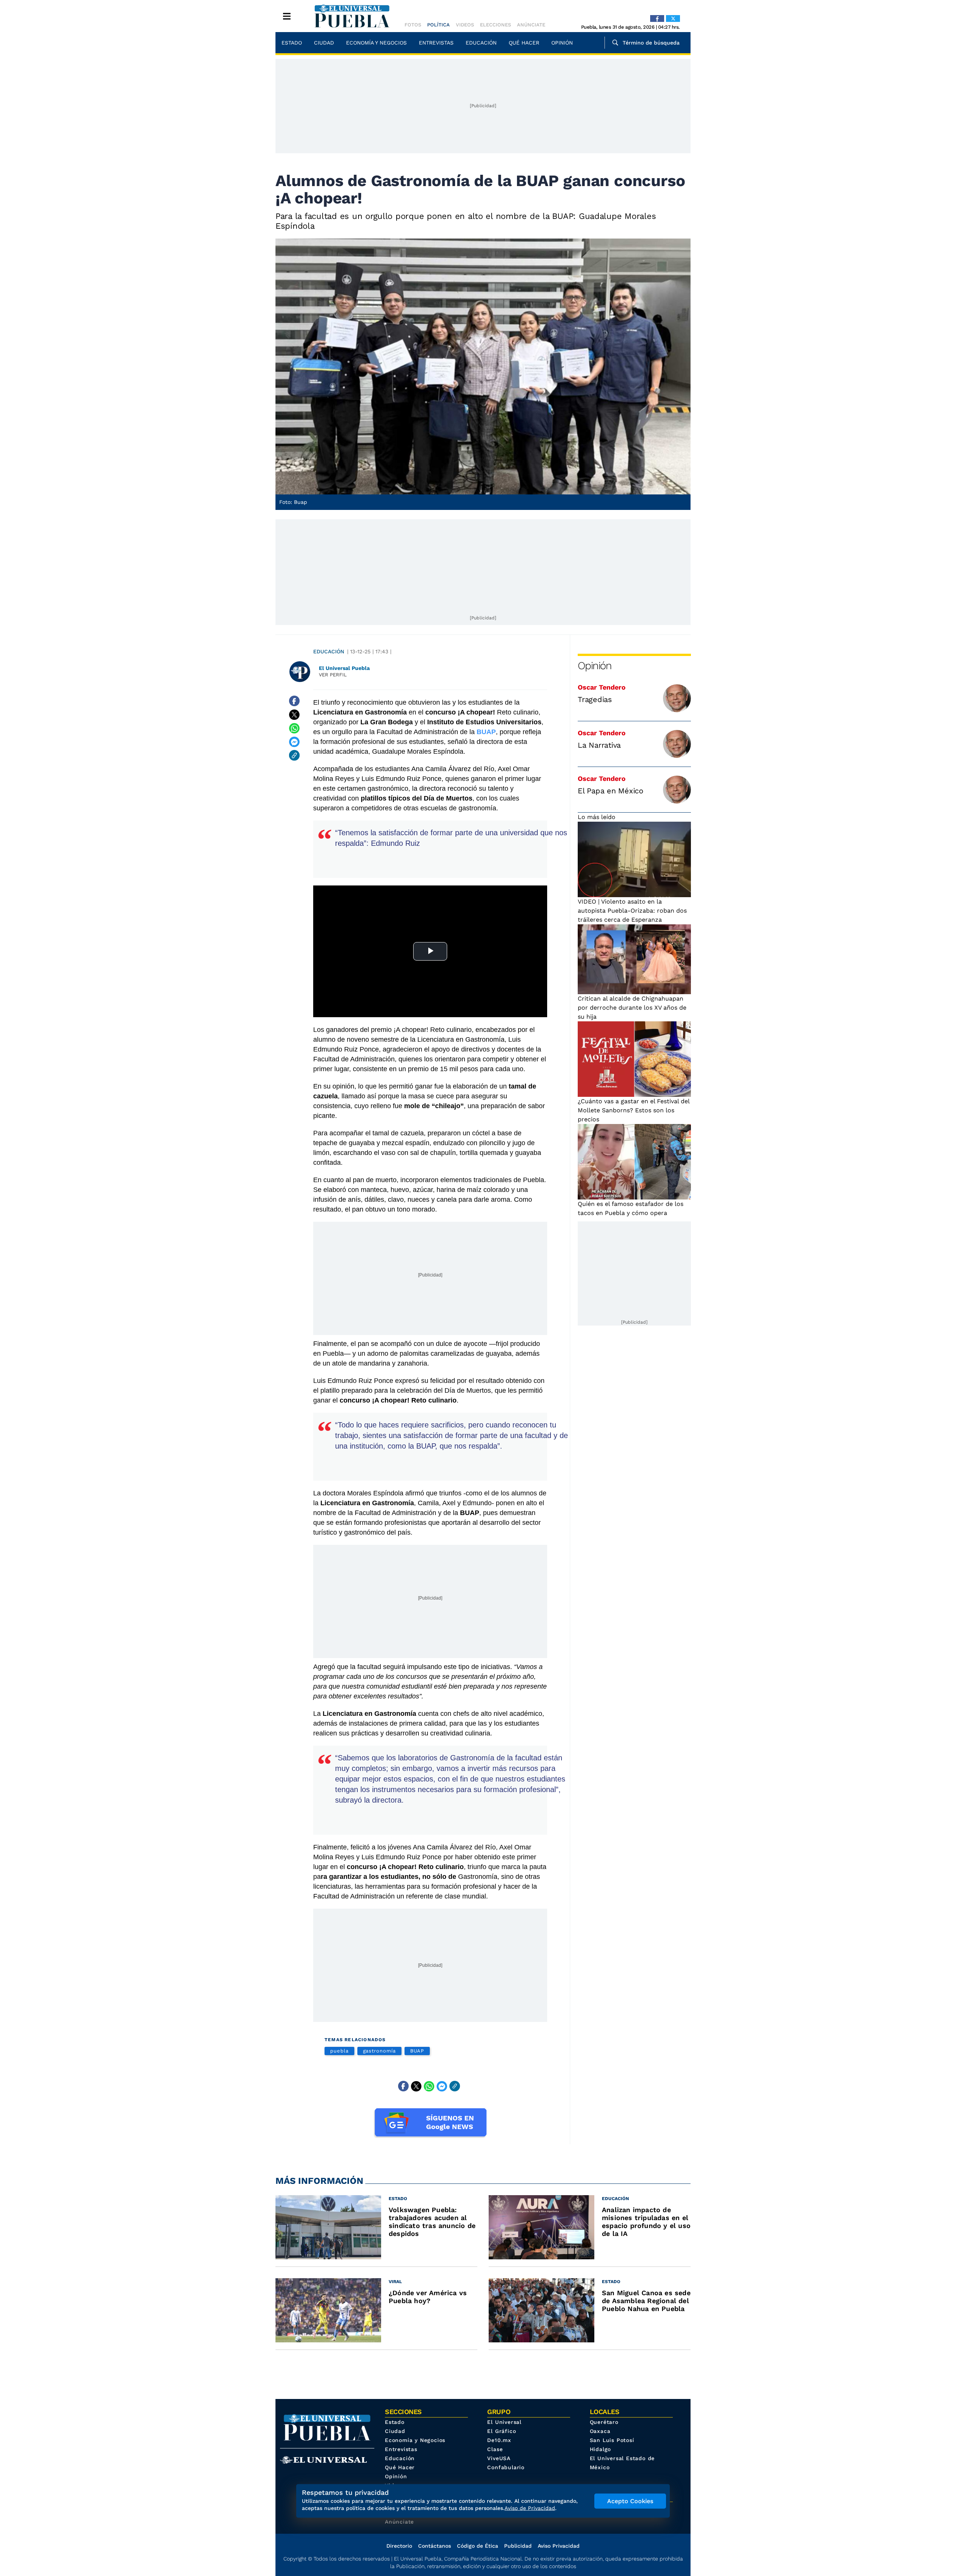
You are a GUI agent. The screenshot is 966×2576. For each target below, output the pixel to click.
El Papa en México (611, 791)
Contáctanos (435, 2546)
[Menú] (287, 16)
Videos (465, 25)
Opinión (562, 43)
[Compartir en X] (294, 714)
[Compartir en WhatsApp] (294, 728)
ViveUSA (499, 2458)
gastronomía (379, 2051)
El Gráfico (501, 2431)
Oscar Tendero (602, 687)
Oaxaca (600, 2431)
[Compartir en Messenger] (294, 742)
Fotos (413, 25)
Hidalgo (601, 2449)
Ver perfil (333, 675)
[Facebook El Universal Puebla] (657, 18)
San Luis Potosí (612, 2440)
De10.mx (499, 2440)
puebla (339, 2051)
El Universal (504, 2422)
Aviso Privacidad (559, 2546)
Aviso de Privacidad (530, 2508)
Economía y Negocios (376, 43)
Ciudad (324, 43)
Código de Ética (478, 2546)
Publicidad (518, 2546)
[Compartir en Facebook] (294, 701)
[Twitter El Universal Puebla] (673, 18)
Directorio (399, 2546)
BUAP (417, 2051)
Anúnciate (531, 25)
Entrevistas (436, 43)
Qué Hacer (524, 43)
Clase (495, 2449)
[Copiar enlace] (294, 755)
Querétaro (604, 2422)
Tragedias (595, 699)
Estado (292, 43)
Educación (481, 43)
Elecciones (495, 25)
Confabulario (506, 2467)
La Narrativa (599, 745)
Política (438, 25)
